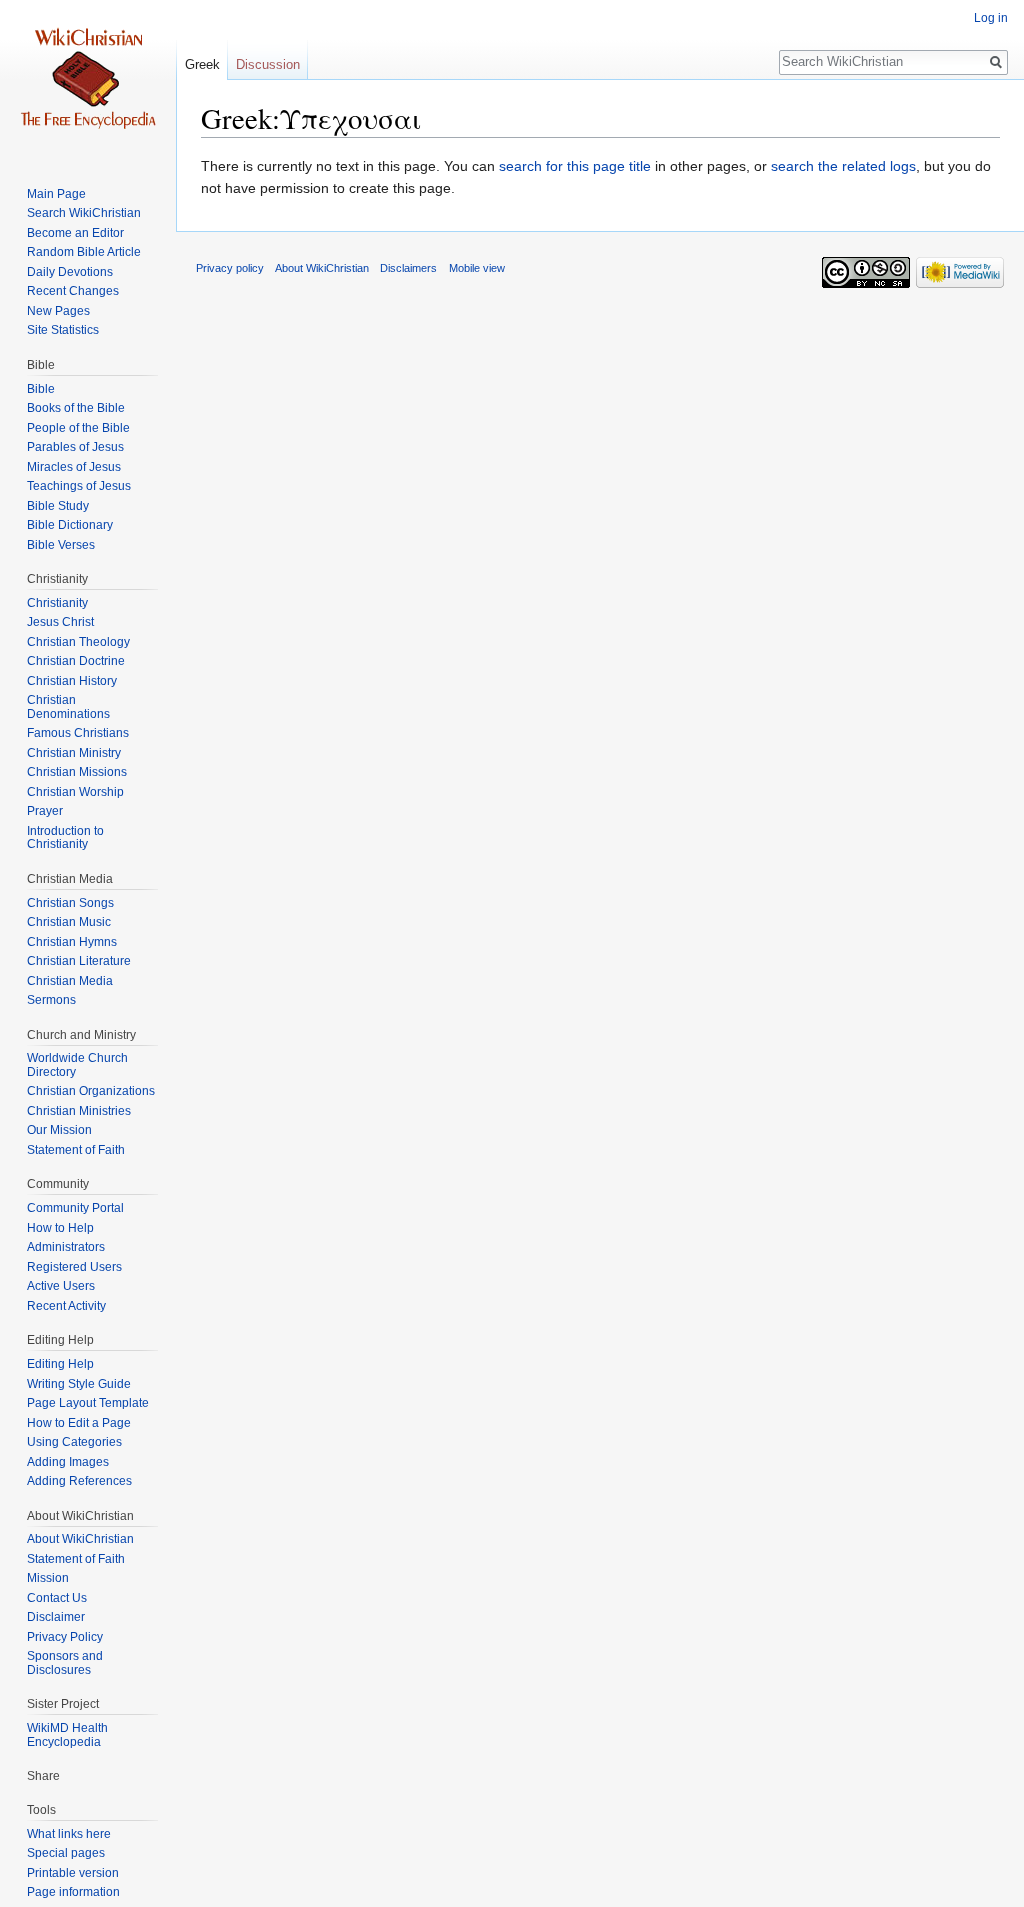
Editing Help (60, 1364)
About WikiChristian (80, 1539)
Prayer (45, 811)
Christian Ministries (79, 1111)
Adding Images (68, 1462)
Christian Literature (79, 961)
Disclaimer (56, 1617)
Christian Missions (77, 772)
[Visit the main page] (88, 80)
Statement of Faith (76, 1150)
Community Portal (75, 1208)
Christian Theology (78, 642)
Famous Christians (78, 733)
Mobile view (477, 268)
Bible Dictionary (70, 525)
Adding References (79, 1481)
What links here (69, 1834)
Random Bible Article (84, 252)
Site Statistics (63, 330)
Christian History (72, 681)
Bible (41, 389)
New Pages (58, 311)
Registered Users (74, 1267)
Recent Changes (73, 291)
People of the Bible (78, 428)
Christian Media (70, 981)
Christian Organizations (91, 1091)
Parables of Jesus (75, 447)
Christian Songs (70, 903)
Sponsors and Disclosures (65, 1663)
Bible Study (58, 506)
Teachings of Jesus (79, 486)
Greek (202, 64)
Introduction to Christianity (65, 838)
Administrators (66, 1247)
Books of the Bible (76, 408)
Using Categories (74, 1442)
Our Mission (59, 1130)
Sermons (51, 1000)
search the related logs (843, 166)
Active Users (61, 1286)
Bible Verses (61, 545)
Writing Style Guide (79, 1384)
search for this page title (575, 166)
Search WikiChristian (84, 213)
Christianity (57, 603)
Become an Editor (75, 233)
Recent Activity (66, 1306)
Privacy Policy (65, 1637)
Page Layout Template (88, 1403)
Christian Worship (75, 792)
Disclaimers (408, 268)
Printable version (73, 1873)
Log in (991, 18)
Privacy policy (230, 268)
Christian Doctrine (76, 661)
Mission (48, 1578)
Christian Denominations (68, 707)
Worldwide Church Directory (77, 1065)
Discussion (268, 64)
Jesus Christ (60, 622)
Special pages (66, 1853)
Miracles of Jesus (74, 467)
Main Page (56, 194)
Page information (73, 1892)
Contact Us (57, 1598)
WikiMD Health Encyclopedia (67, 1735)
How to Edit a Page (79, 1423)
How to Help (60, 1228)
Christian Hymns (72, 942)
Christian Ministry (74, 753)
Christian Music (69, 922)
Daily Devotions (70, 272)
